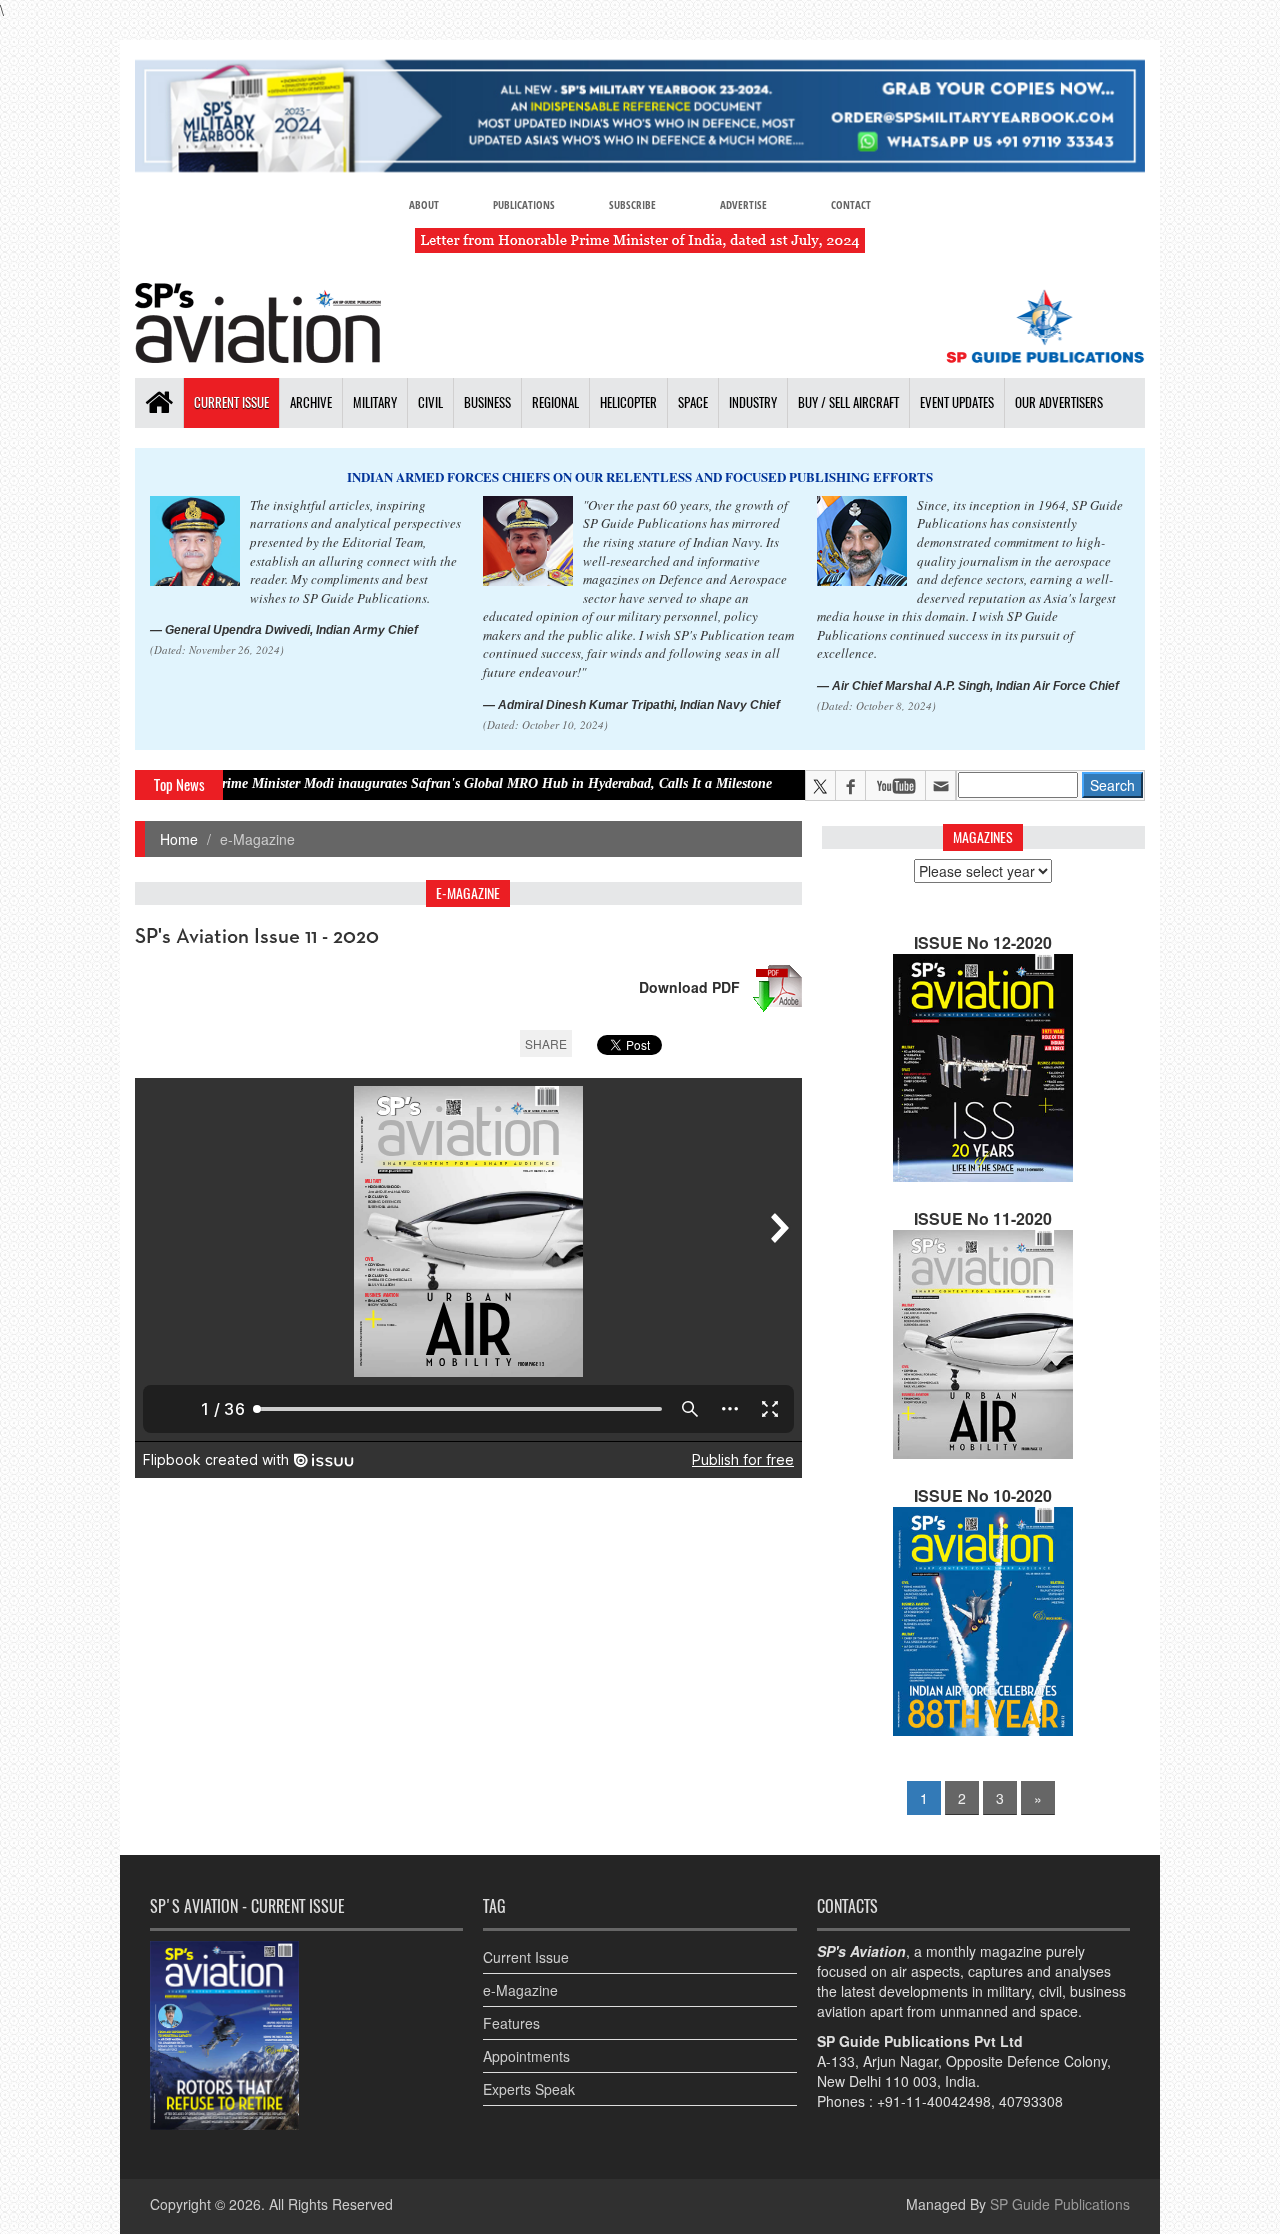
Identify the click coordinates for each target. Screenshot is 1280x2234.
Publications (524, 204)
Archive (311, 402)
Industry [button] (753, 402)
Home (179, 839)
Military (375, 402)
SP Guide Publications (1060, 2204)
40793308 (1031, 2101)
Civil (430, 402)
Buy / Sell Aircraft (848, 402)
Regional (555, 402)
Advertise (743, 204)
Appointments (526, 2056)
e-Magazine (520, 1990)
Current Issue (231, 402)
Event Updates (957, 402)
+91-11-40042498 (934, 2101)
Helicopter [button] (628, 402)
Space (693, 402)
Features (511, 2023)
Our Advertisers (1059, 402)
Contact (851, 204)
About (424, 204)
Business (487, 402)
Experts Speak (529, 2089)
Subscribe (632, 204)
